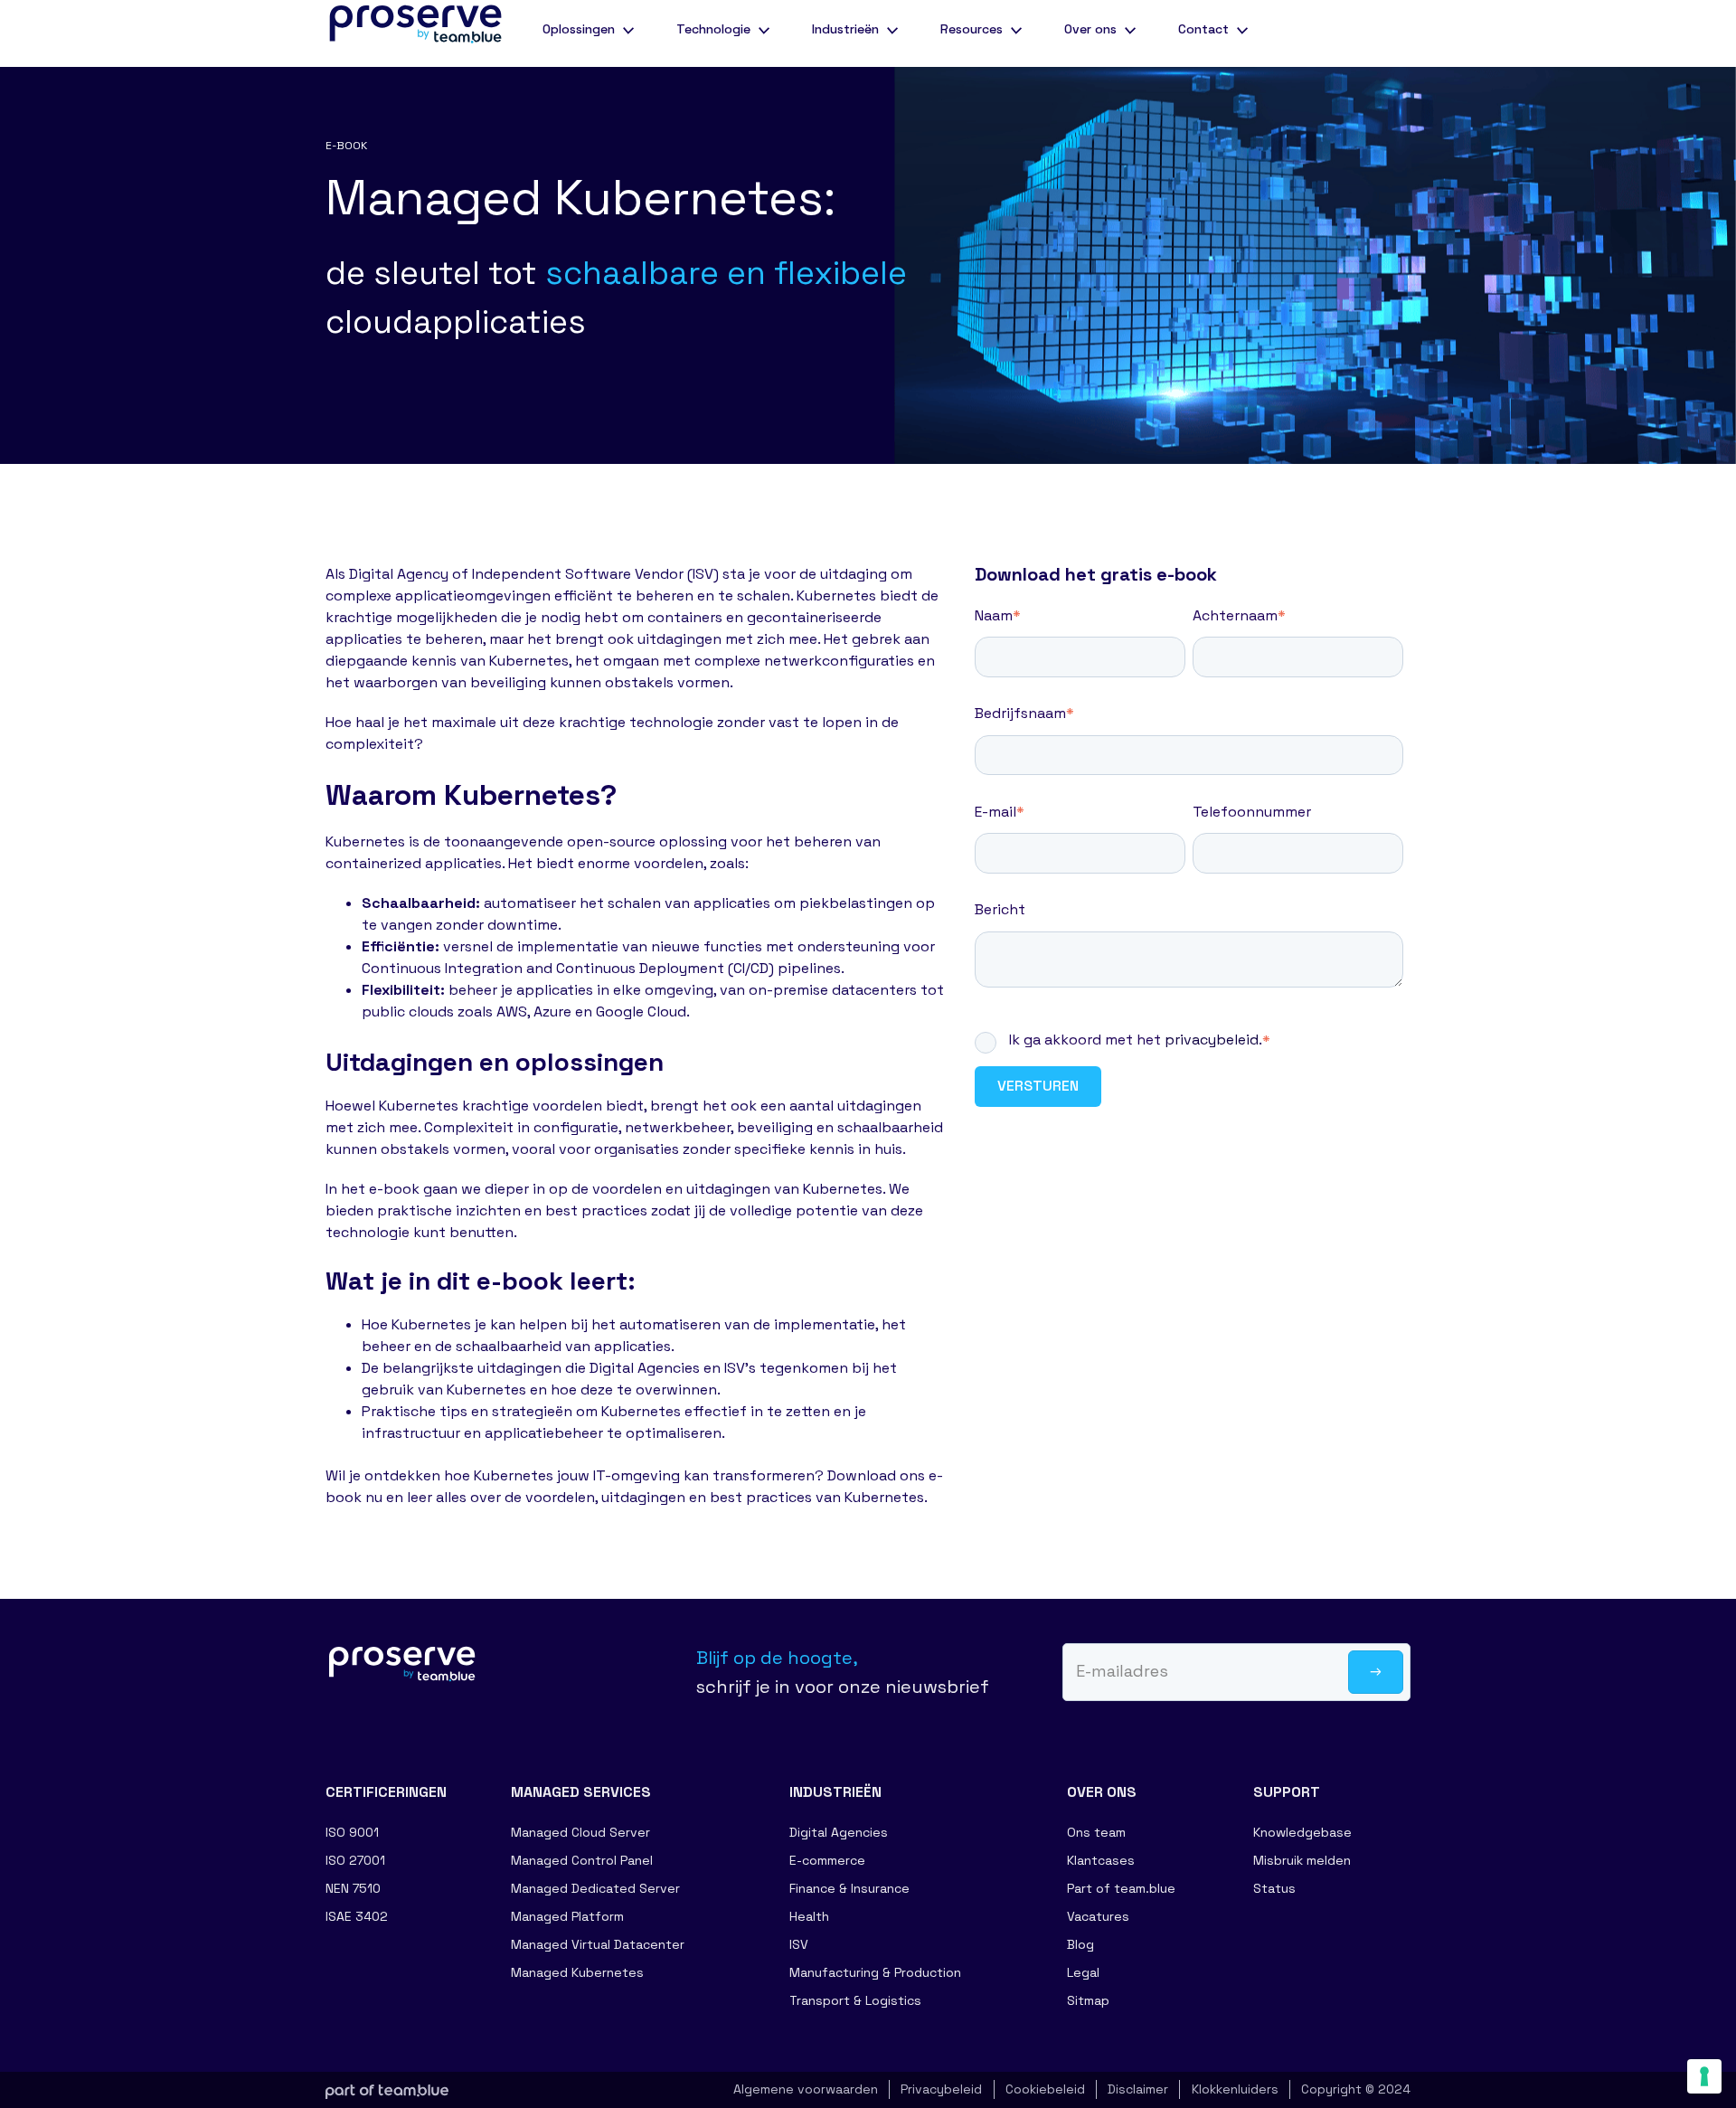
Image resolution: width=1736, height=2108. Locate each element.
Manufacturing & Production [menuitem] (875, 1972)
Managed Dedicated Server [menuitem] (595, 1888)
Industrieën (845, 29)
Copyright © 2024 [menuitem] (1356, 2089)
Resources (972, 29)
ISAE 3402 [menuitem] (357, 1916)
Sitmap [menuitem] (1088, 2000)
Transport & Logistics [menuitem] (855, 2000)
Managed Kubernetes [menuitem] (577, 1972)
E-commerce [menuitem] (827, 1860)
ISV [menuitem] (799, 1944)
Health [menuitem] (809, 1916)
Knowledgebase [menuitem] (1302, 1832)
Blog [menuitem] (1080, 1944)
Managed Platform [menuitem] (567, 1916)
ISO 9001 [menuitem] (352, 1832)
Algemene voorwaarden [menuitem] (806, 2089)
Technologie (713, 29)
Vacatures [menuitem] (1098, 1916)
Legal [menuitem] (1083, 1972)
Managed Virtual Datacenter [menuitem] (598, 1944)
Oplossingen (579, 29)
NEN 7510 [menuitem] (353, 1888)
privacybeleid (1212, 1040)
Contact (1203, 29)
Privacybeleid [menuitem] (941, 2089)
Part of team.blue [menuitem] (1121, 1888)
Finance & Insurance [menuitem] (849, 1888)
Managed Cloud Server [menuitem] (580, 1832)
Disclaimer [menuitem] (1138, 2089)
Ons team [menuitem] (1096, 1832)
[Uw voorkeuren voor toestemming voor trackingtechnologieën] (1704, 2076)
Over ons (1090, 29)
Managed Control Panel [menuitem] (582, 1860)
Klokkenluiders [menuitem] (1235, 2089)
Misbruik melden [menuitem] (1302, 1860)
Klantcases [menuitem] (1101, 1860)
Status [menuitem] (1274, 1888)
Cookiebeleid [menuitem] (1045, 2089)
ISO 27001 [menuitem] (355, 1860)
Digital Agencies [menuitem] (839, 1832)
